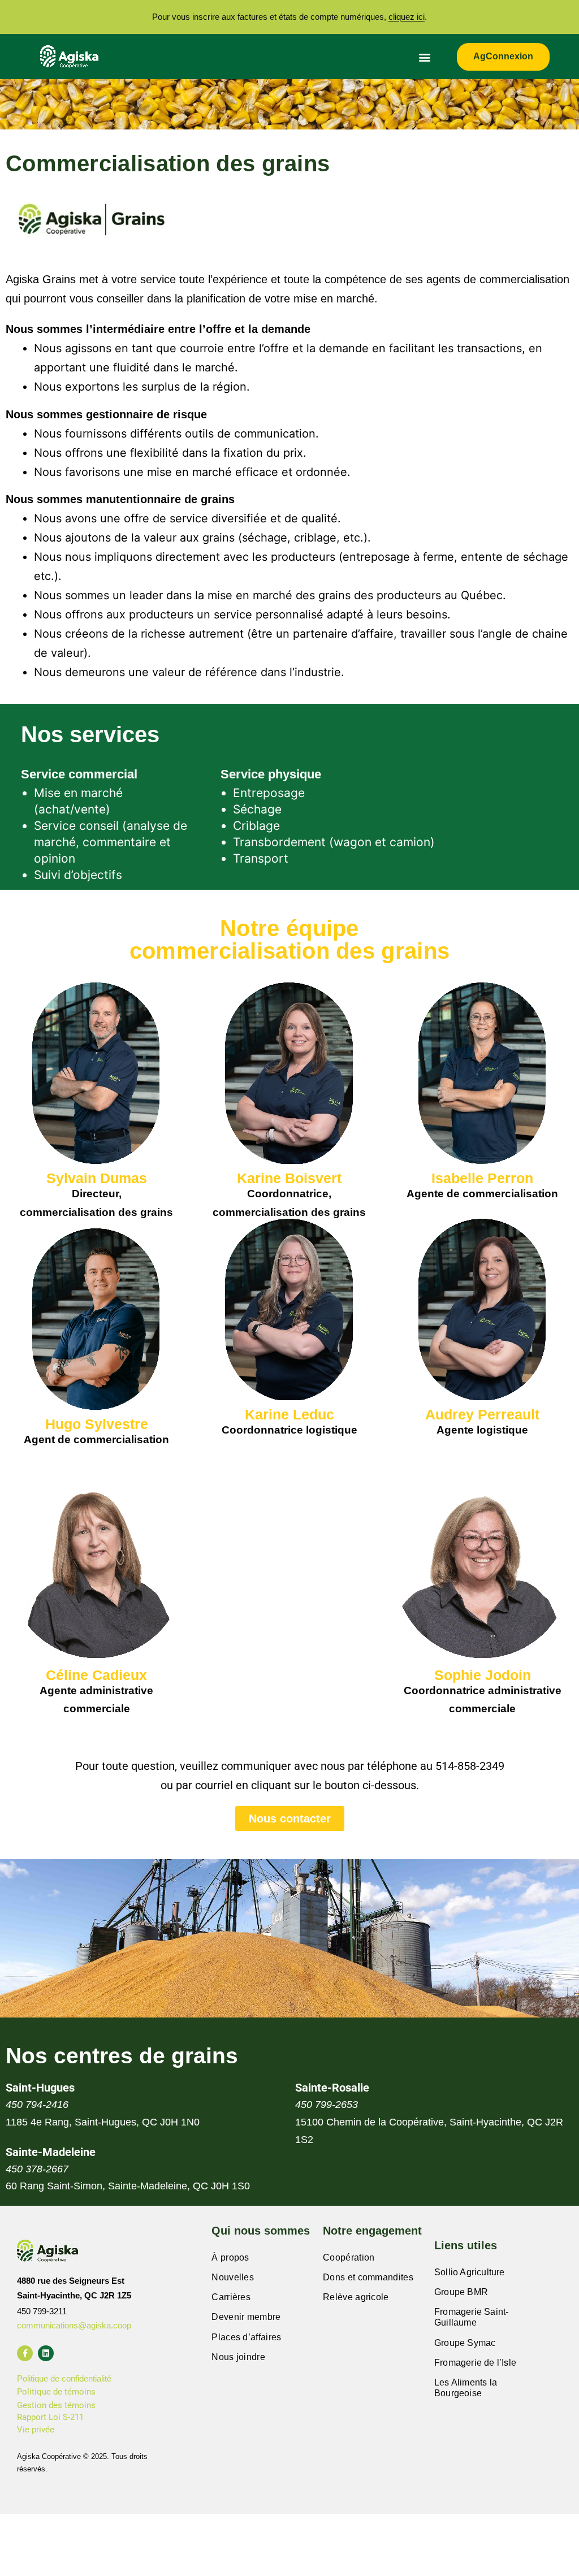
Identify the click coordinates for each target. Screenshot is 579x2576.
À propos (230, 2257)
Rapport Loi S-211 (50, 2417)
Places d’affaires (246, 2337)
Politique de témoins (56, 2392)
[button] (425, 57)
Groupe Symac (465, 2343)
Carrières (231, 2297)
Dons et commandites (368, 2277)
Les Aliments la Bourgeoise (466, 2388)
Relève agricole (356, 2297)
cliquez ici (407, 17)
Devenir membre (246, 2317)
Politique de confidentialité (64, 2378)
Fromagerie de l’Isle (475, 2363)
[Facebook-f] (25, 2353)
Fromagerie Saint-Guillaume (471, 2317)
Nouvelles (233, 2277)
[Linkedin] (46, 2353)
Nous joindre (238, 2357)
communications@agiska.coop (74, 2325)
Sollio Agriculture (470, 2272)
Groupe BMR (461, 2292)
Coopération (349, 2257)
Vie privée (36, 2430)
